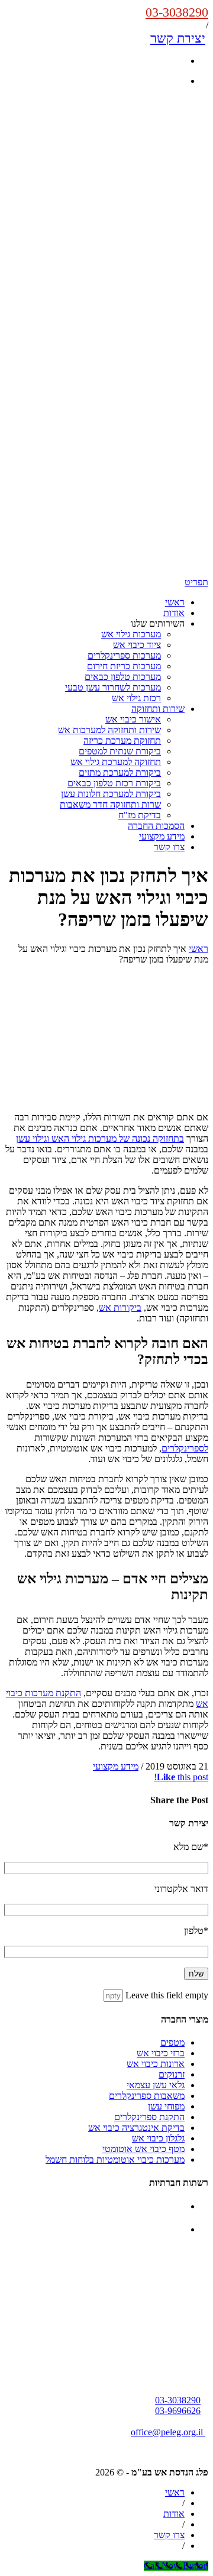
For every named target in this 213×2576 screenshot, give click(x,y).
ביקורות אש (120, 1308)
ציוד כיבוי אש (137, 645)
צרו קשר (169, 847)
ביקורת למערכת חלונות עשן (111, 794)
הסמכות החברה (156, 826)
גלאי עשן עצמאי (156, 2085)
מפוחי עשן (166, 2106)
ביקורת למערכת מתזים (120, 772)
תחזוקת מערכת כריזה (122, 741)
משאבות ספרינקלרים (147, 2096)
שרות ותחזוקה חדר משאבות (110, 804)
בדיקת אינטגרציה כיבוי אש (136, 2128)
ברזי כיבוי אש (161, 2053)
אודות (174, 613)
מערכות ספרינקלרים (124, 655)
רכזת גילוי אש (136, 698)
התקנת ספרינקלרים (149, 2117)
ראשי (175, 602)
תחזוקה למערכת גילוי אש (116, 762)
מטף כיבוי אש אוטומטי (143, 2149)
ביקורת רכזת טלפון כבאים (114, 783)
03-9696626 (178, 2411)
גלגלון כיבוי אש (158, 2138)
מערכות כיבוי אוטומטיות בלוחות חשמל (115, 2159)
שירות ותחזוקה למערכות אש (109, 730)
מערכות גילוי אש (131, 634)
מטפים (172, 2042)
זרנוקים (172, 2074)
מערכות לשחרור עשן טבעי (113, 687)
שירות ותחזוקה (158, 709)
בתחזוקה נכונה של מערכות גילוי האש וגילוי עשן (100, 1138)
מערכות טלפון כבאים (123, 677)
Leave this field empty (167, 1995)
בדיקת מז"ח (140, 815)
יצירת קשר (178, 38)
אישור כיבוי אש (133, 719)
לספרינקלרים (185, 1448)
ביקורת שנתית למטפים (120, 751)
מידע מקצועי (162, 836)
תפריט (196, 582)
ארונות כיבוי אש (156, 2064)
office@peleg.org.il (168, 2432)
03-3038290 (177, 12)
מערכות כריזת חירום (124, 666)
